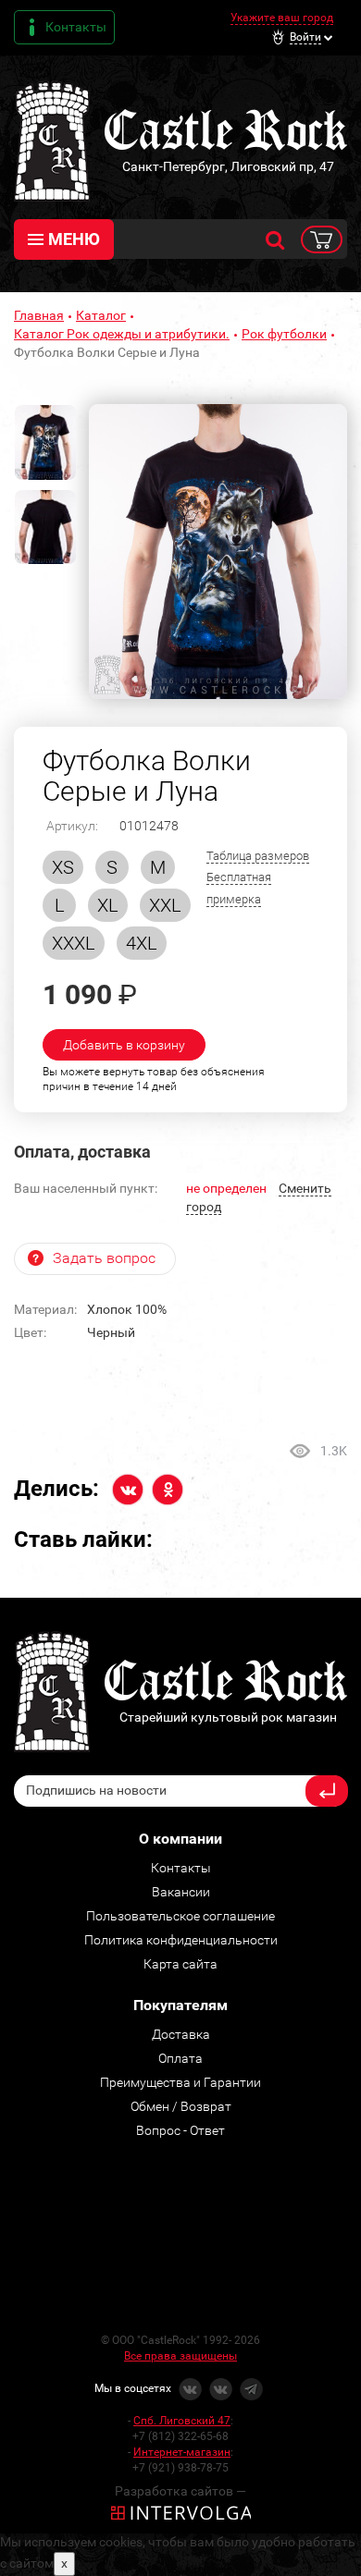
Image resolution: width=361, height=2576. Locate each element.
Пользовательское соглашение (180, 1916)
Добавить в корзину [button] (124, 1045)
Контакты (76, 27)
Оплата (180, 2058)
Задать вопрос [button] (104, 1258)
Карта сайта (180, 1964)
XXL (165, 905)
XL (108, 905)
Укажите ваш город (282, 18)
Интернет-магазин (182, 2452)
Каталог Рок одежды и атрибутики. (122, 334)
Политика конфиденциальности (181, 1940)
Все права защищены (180, 2356)
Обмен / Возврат (181, 2106)
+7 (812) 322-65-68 (180, 2436)
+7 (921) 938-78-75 (180, 2468)
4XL (142, 943)
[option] (218, 552)
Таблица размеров (258, 856)
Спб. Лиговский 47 (182, 2421)
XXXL (74, 943)
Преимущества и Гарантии (180, 2082)
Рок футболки (284, 334)
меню (74, 239)
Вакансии (181, 1892)
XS (63, 867)
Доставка (181, 2034)
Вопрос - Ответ (180, 2130)
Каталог (101, 315)
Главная (39, 315)
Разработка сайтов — (180, 2491)
